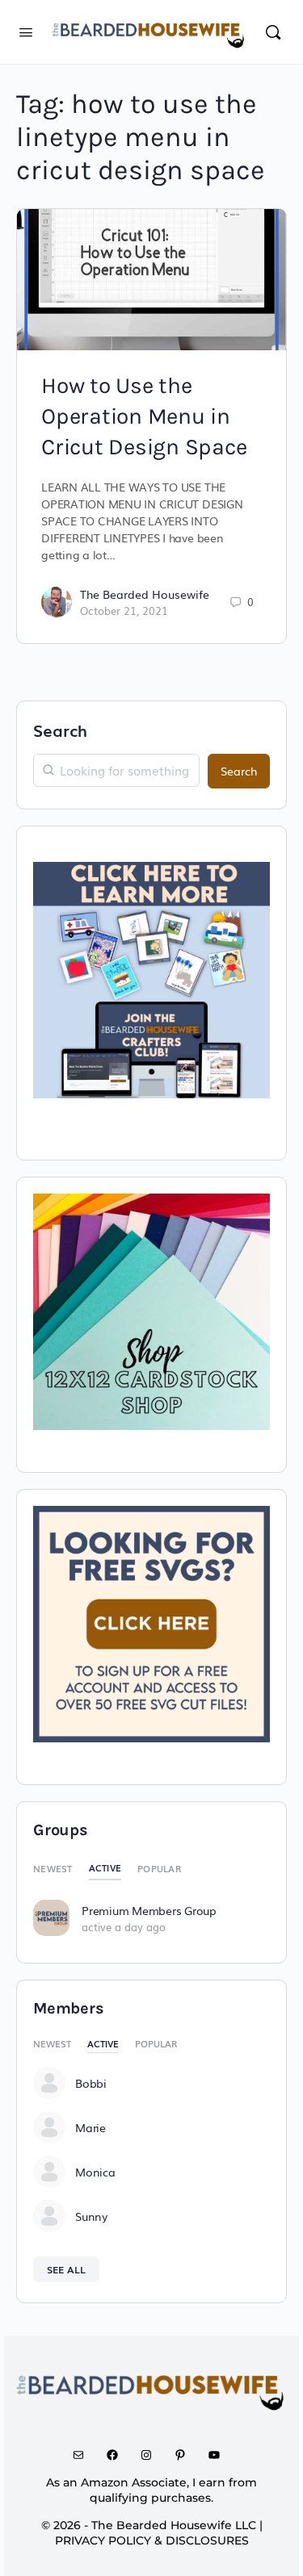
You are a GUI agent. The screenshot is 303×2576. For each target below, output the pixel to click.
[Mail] (84, 2455)
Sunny (91, 2216)
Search (60, 730)
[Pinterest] (186, 2455)
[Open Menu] (26, 30)
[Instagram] (152, 2455)
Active (105, 1867)
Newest (53, 1868)
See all (66, 2269)
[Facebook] (118, 2455)
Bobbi (91, 2083)
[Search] (273, 32)
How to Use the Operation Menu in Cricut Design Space (144, 416)
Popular (159, 1868)
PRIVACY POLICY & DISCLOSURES (152, 2540)
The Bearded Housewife (145, 594)
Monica (95, 2172)
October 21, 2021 (124, 611)
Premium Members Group (149, 1910)
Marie (90, 2127)
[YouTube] (220, 2455)
